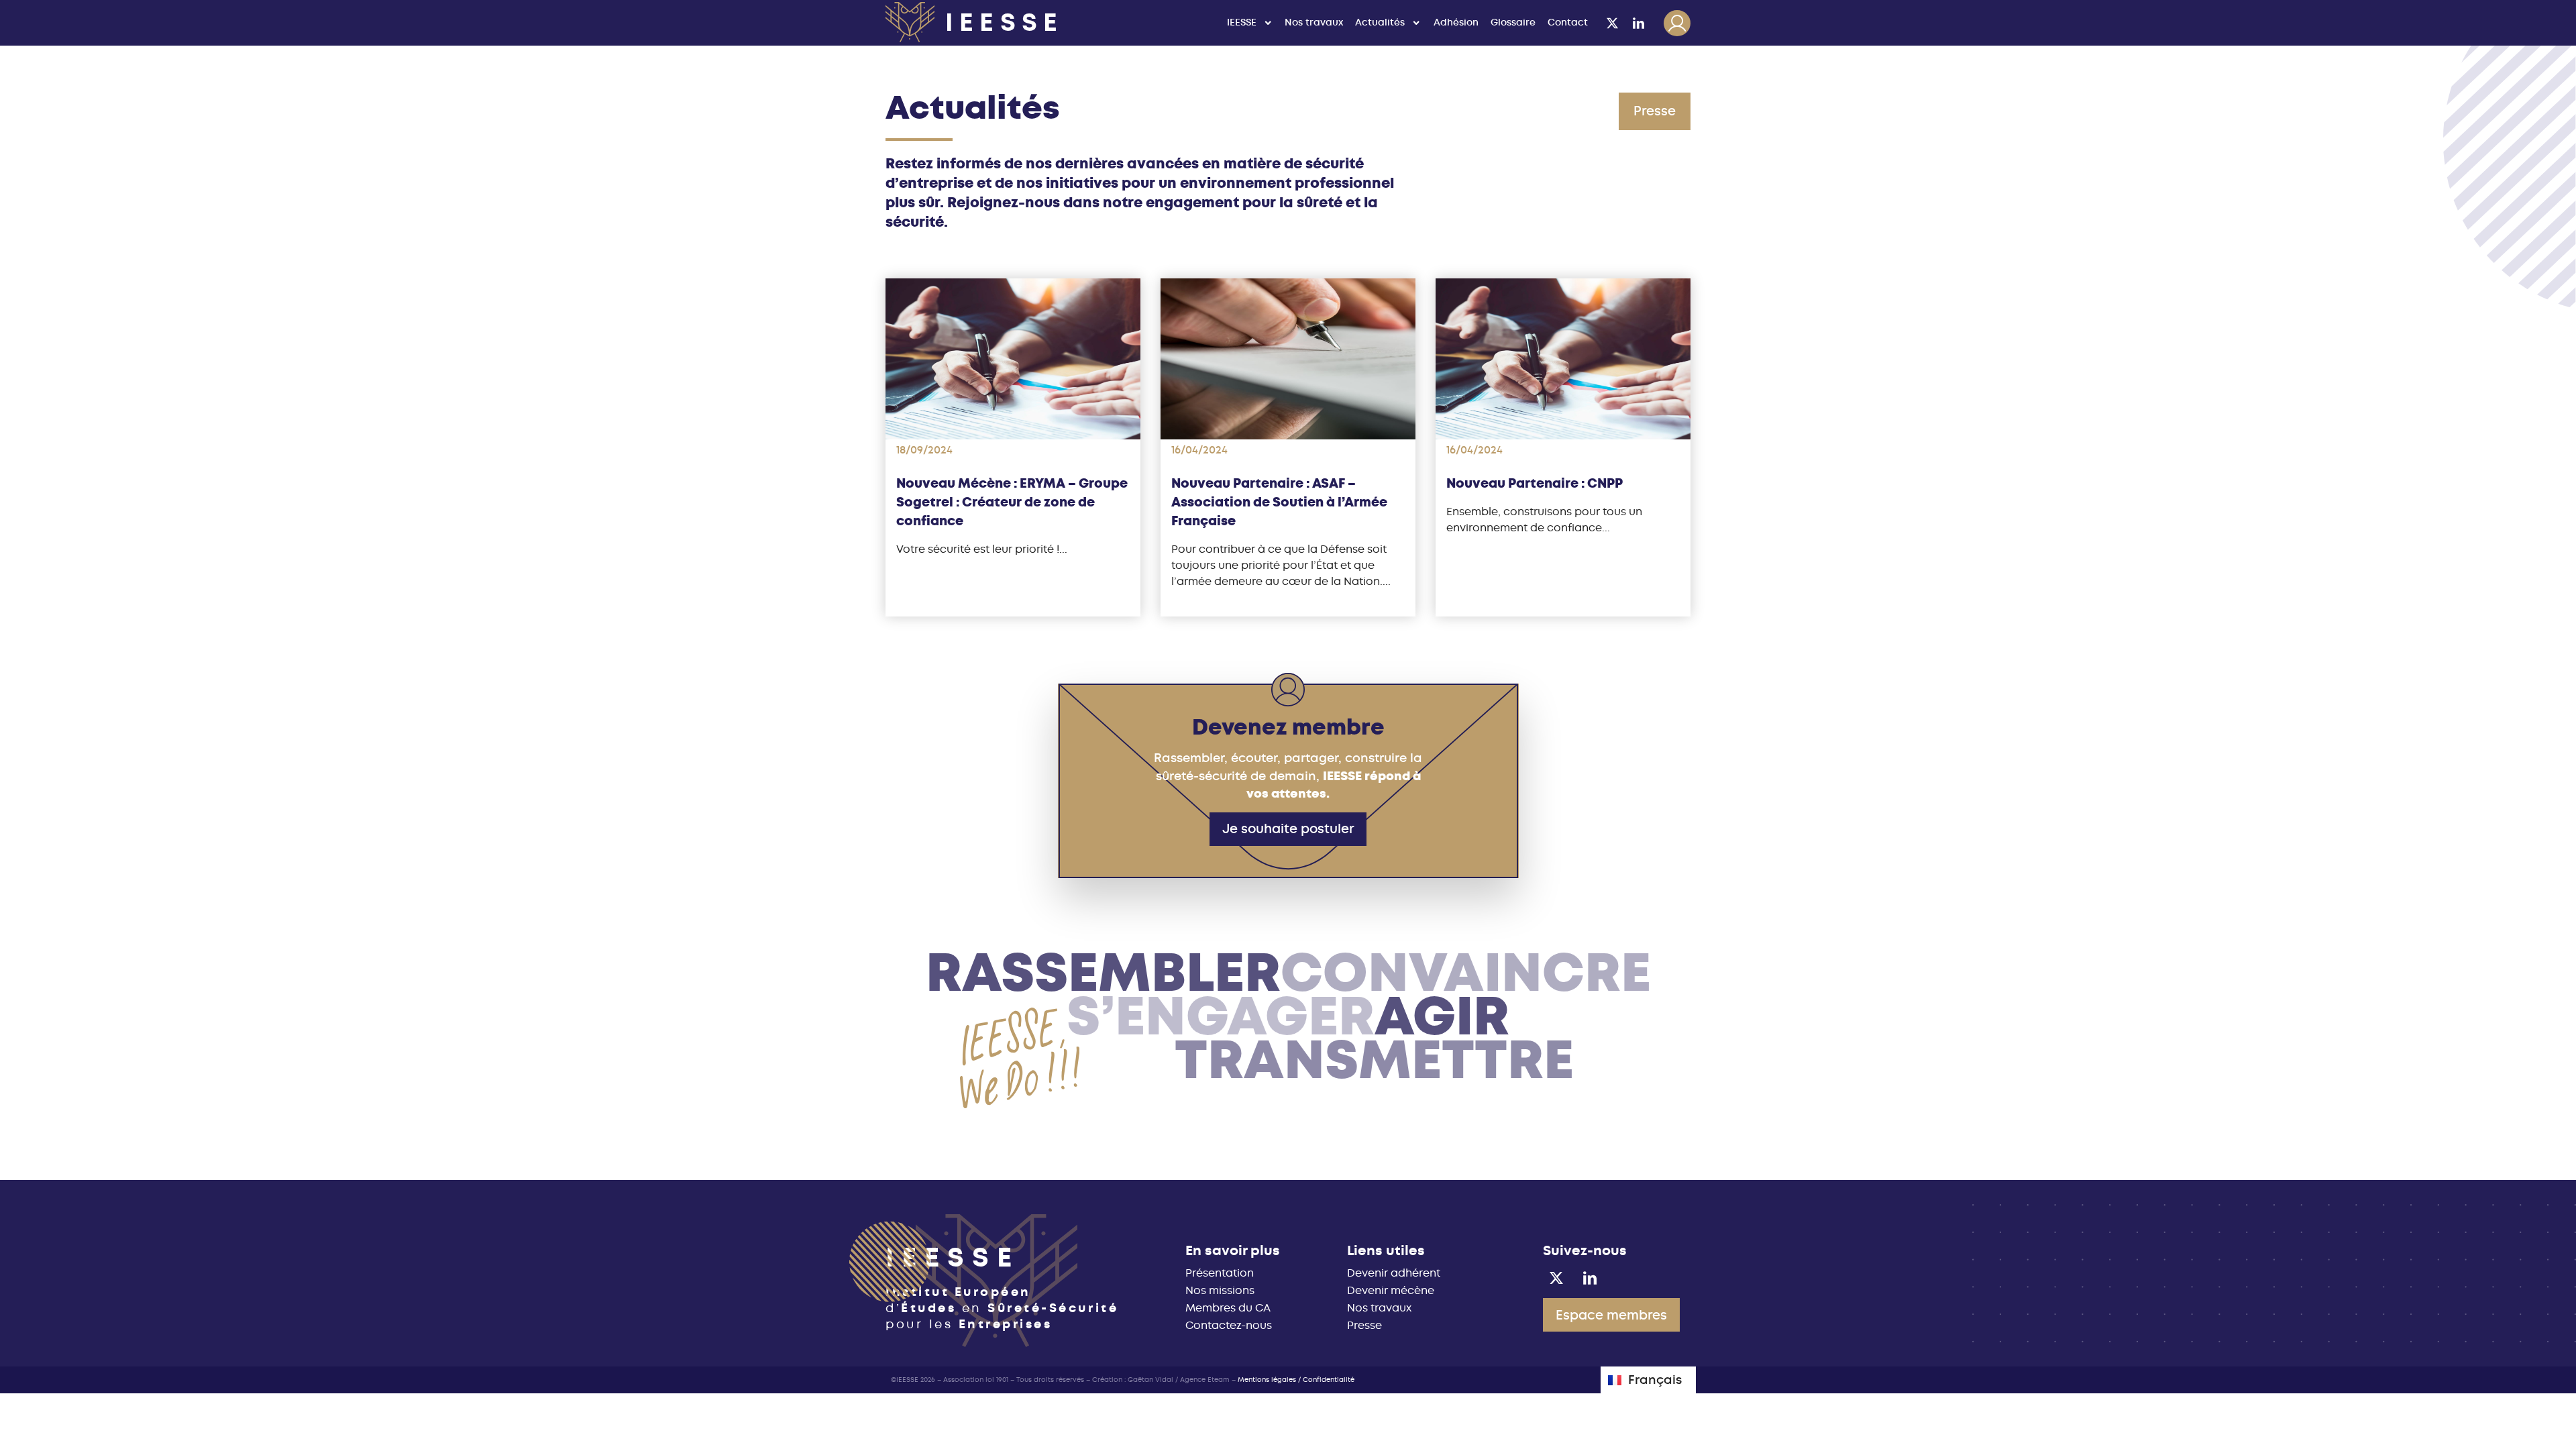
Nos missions (1220, 1290)
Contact (1568, 22)
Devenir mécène (1391, 1290)
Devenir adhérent (1394, 1273)
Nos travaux (1314, 22)
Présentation (1220, 1273)
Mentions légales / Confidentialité (1296, 1380)
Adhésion (1456, 22)
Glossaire (1513, 22)
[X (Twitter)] (1613, 23)
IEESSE (1242, 22)
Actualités (1380, 22)
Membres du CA (1228, 1308)
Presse (1364, 1325)
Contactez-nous (1229, 1325)
